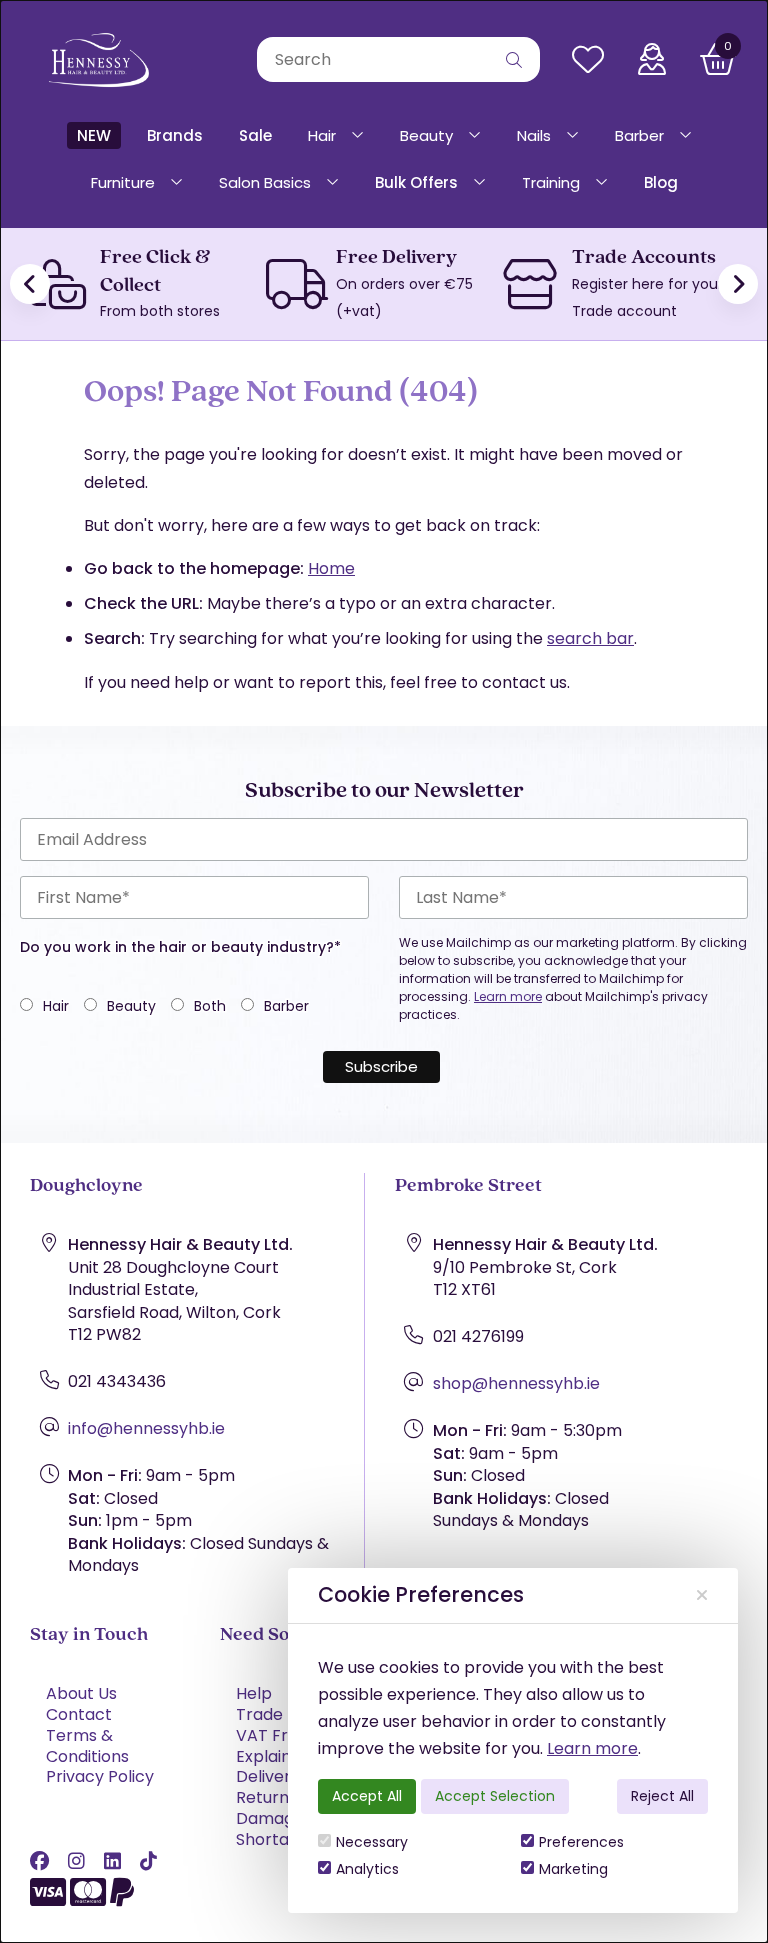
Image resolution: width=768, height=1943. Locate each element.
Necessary (372, 1842)
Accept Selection (495, 1796)
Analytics (367, 1869)
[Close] (702, 1595)
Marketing (573, 1869)
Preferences (581, 1842)
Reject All (662, 1796)
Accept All (367, 1796)
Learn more (592, 1748)
